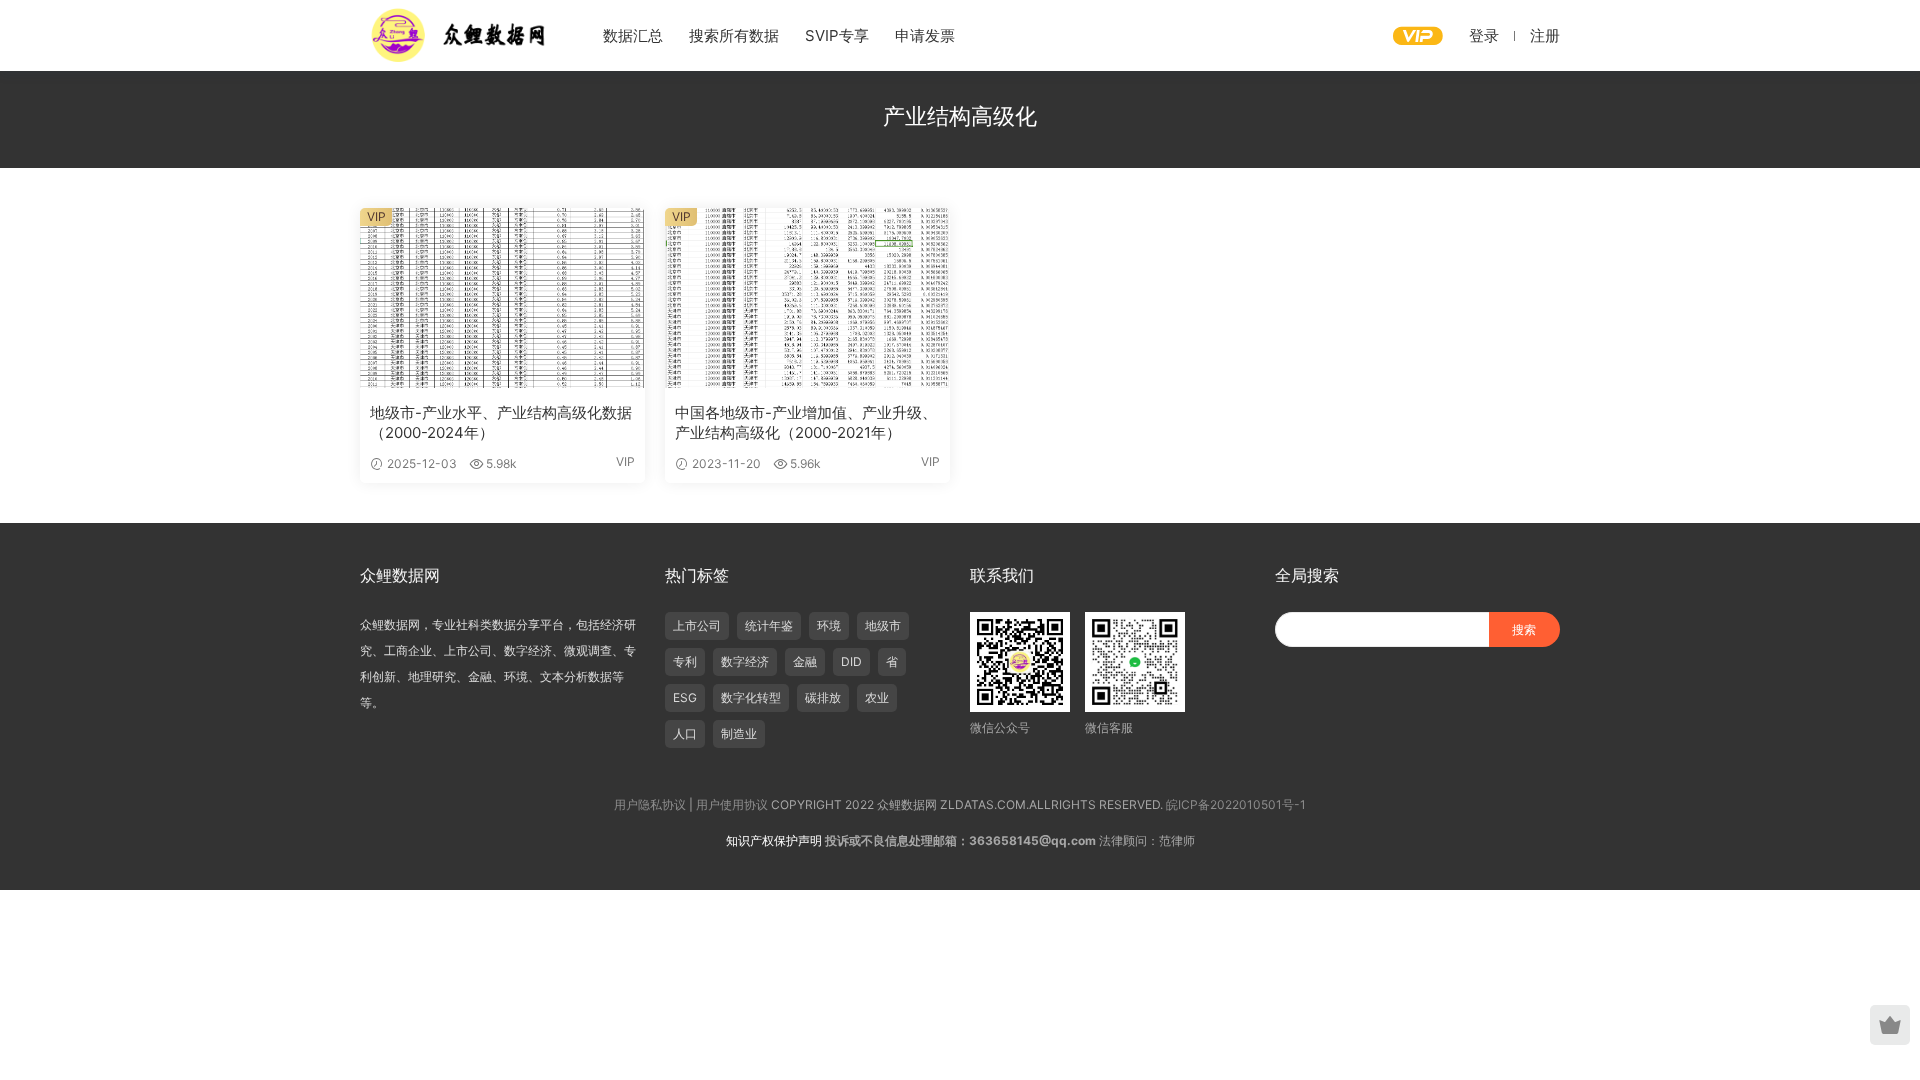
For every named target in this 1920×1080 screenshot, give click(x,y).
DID (851, 661)
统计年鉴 (769, 625)
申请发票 (925, 35)
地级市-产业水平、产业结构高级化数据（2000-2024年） (501, 422)
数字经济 (745, 661)
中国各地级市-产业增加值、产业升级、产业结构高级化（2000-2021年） (806, 422)
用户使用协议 (732, 804)
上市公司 (697, 625)
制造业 (739, 733)
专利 (685, 661)
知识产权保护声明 (774, 840)
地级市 (883, 625)
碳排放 (823, 697)
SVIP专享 (837, 35)
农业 (877, 697)
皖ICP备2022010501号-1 (1236, 804)
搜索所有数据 (734, 35)
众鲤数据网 (460, 35)
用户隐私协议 (650, 804)
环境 (829, 625)
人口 (685, 733)
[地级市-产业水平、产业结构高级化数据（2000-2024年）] (502, 298)
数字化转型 (751, 697)
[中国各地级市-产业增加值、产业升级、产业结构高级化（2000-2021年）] (807, 298)
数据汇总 (633, 35)
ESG (685, 697)
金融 (805, 661)
